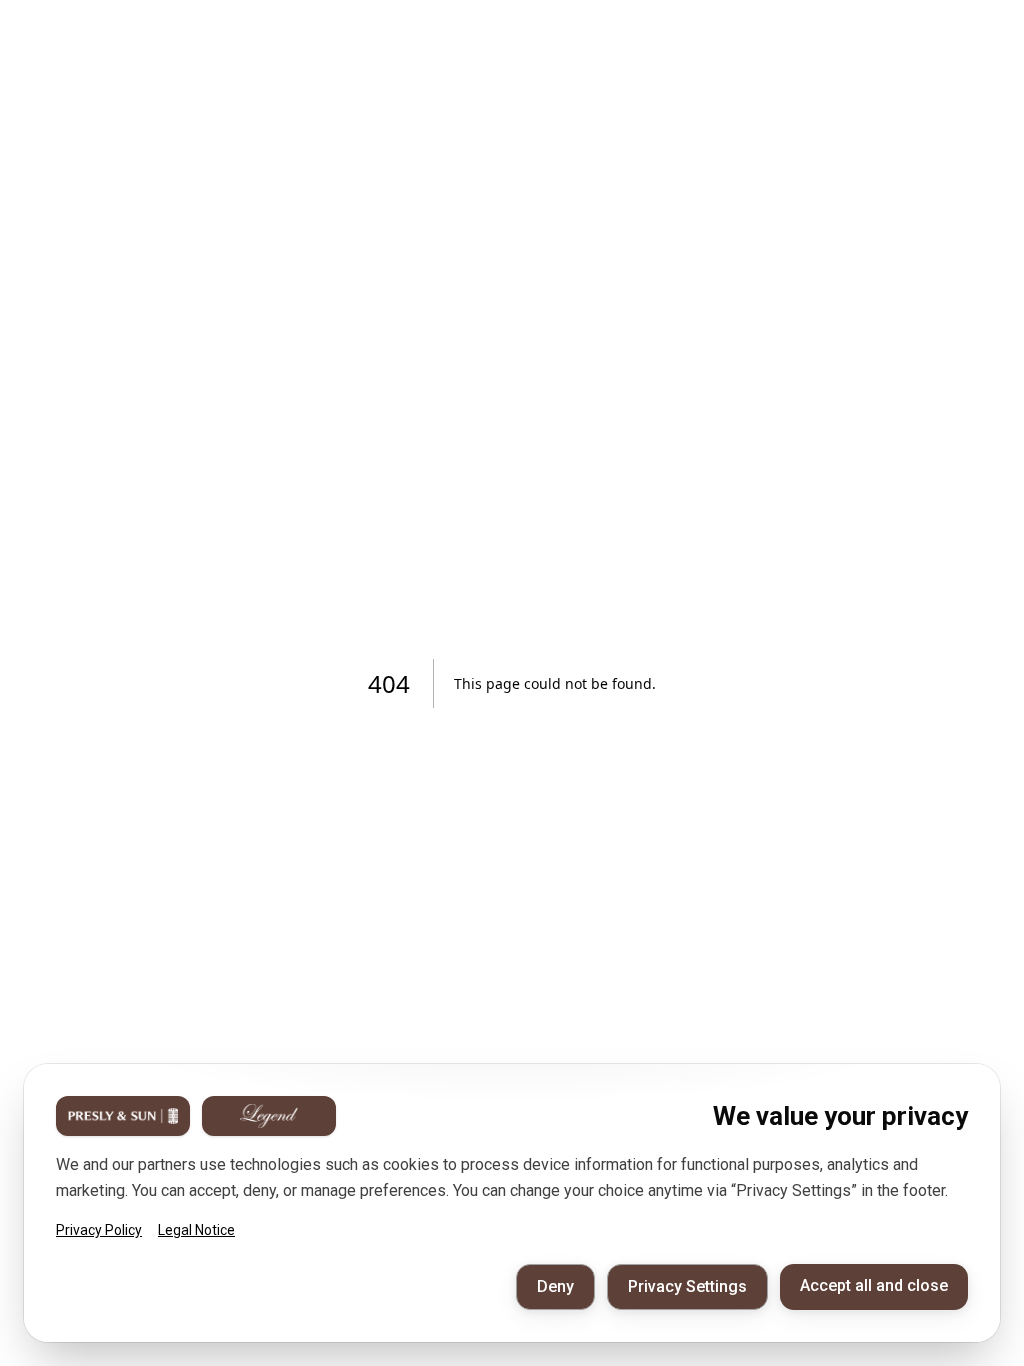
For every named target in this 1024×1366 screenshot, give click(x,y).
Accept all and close (874, 1285)
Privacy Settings (687, 1286)
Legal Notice (196, 1230)
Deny (555, 1286)
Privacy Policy (99, 1230)
